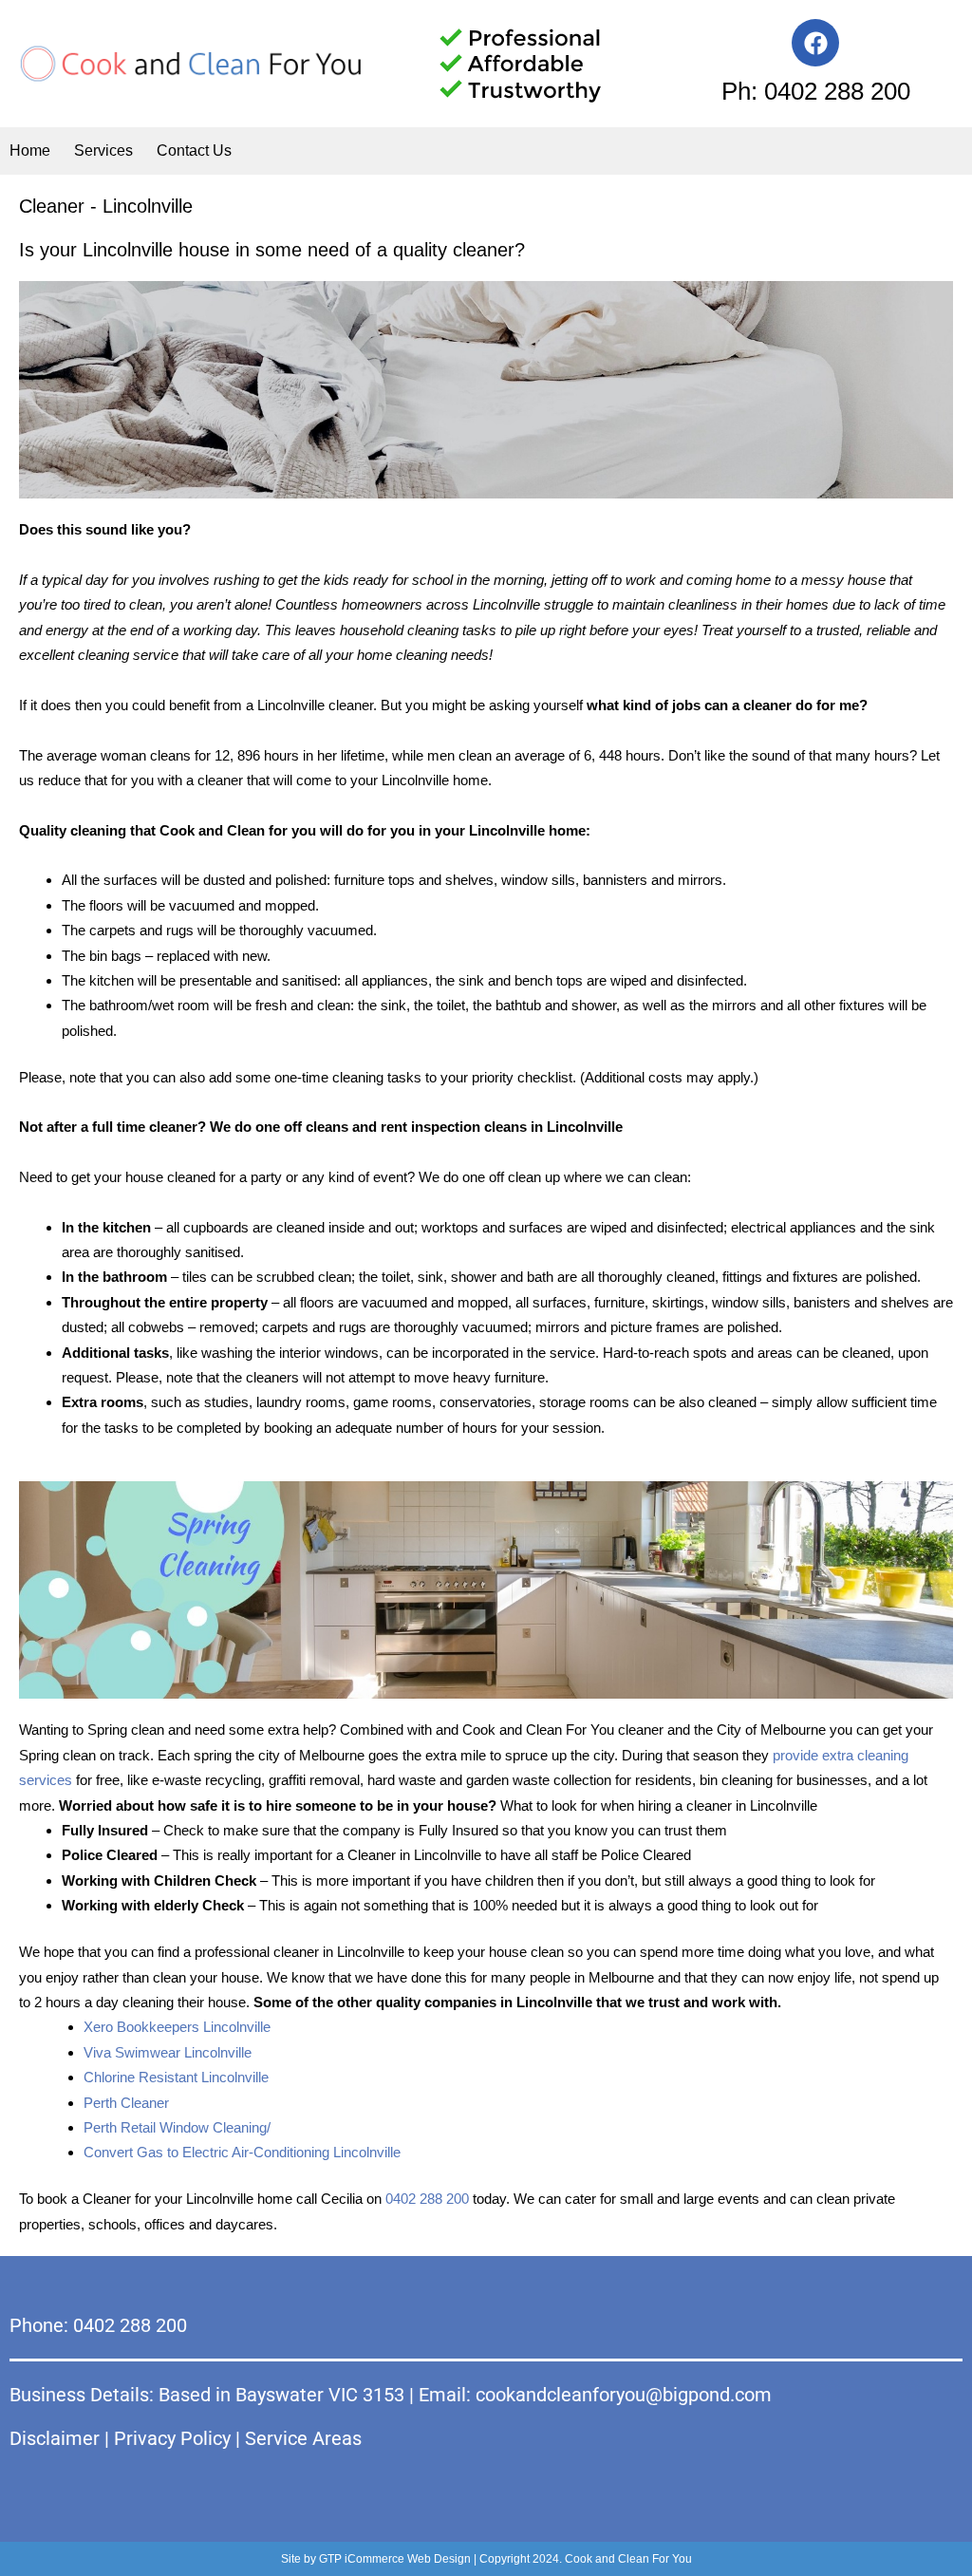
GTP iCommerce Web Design (395, 2559)
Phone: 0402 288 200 (98, 2325)
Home (30, 150)
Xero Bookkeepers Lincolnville (177, 2027)
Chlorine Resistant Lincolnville (176, 2077)
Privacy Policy (172, 2438)
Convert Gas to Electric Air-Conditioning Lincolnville (242, 2152)
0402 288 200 (427, 2199)
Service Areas (303, 2438)
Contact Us (194, 150)
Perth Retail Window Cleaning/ (177, 2127)
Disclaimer (55, 2438)
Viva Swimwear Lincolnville (168, 2052)
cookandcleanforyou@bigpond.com (624, 2395)
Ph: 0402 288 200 (816, 91)
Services (103, 150)
